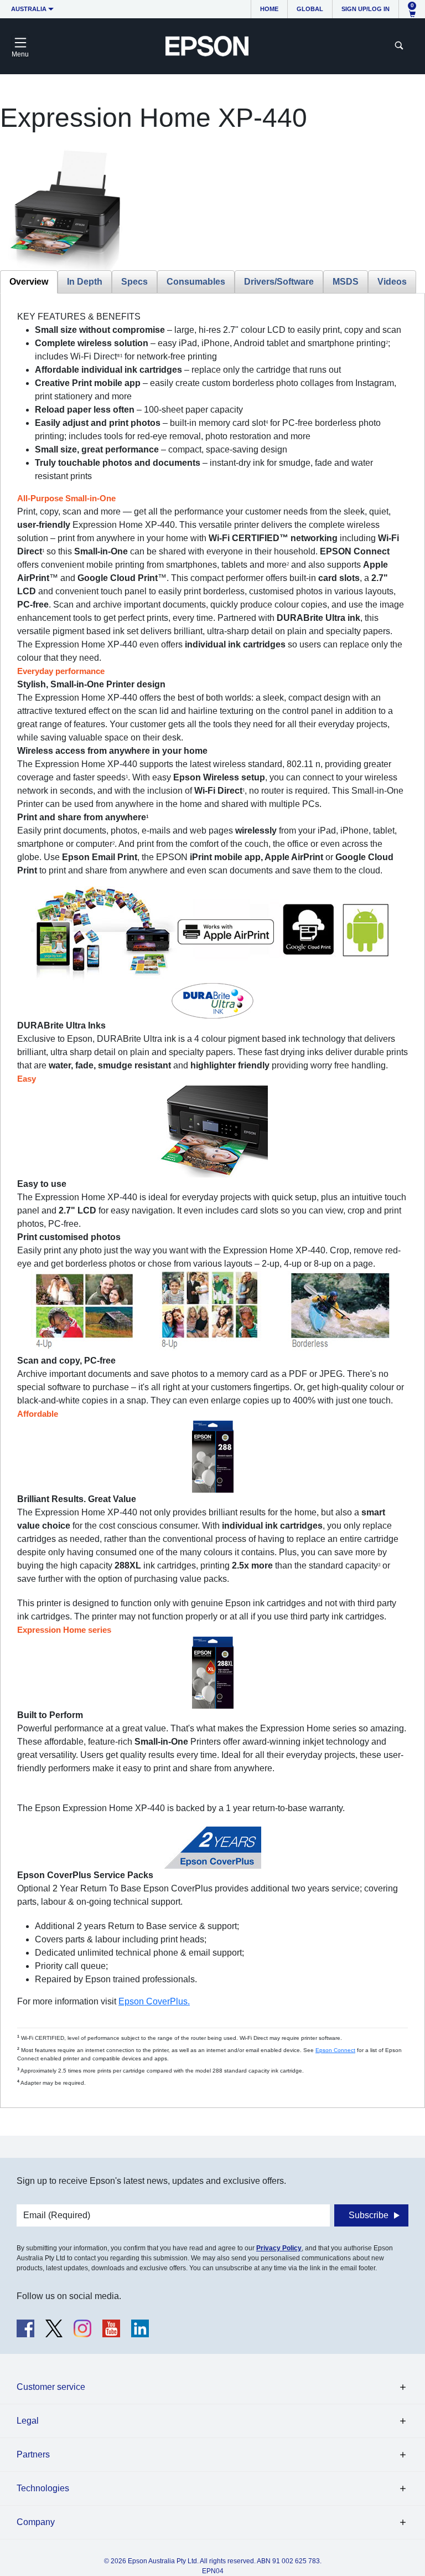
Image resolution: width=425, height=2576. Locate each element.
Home (269, 9)
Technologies (43, 2488)
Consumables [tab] (196, 282)
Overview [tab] (29, 282)
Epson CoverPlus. (154, 2001)
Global (310, 9)
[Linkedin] (140, 2328)
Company (36, 2522)
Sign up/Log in (366, 9)
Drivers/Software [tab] (279, 282)
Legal (28, 2421)
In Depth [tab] (85, 282)
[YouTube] (111, 2328)
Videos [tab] (392, 282)
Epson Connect (335, 2050)
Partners (33, 2454)
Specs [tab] (134, 282)
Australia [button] (29, 9)
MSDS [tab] (346, 282)
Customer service (51, 2387)
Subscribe (369, 2215)
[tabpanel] (212, 1199)
